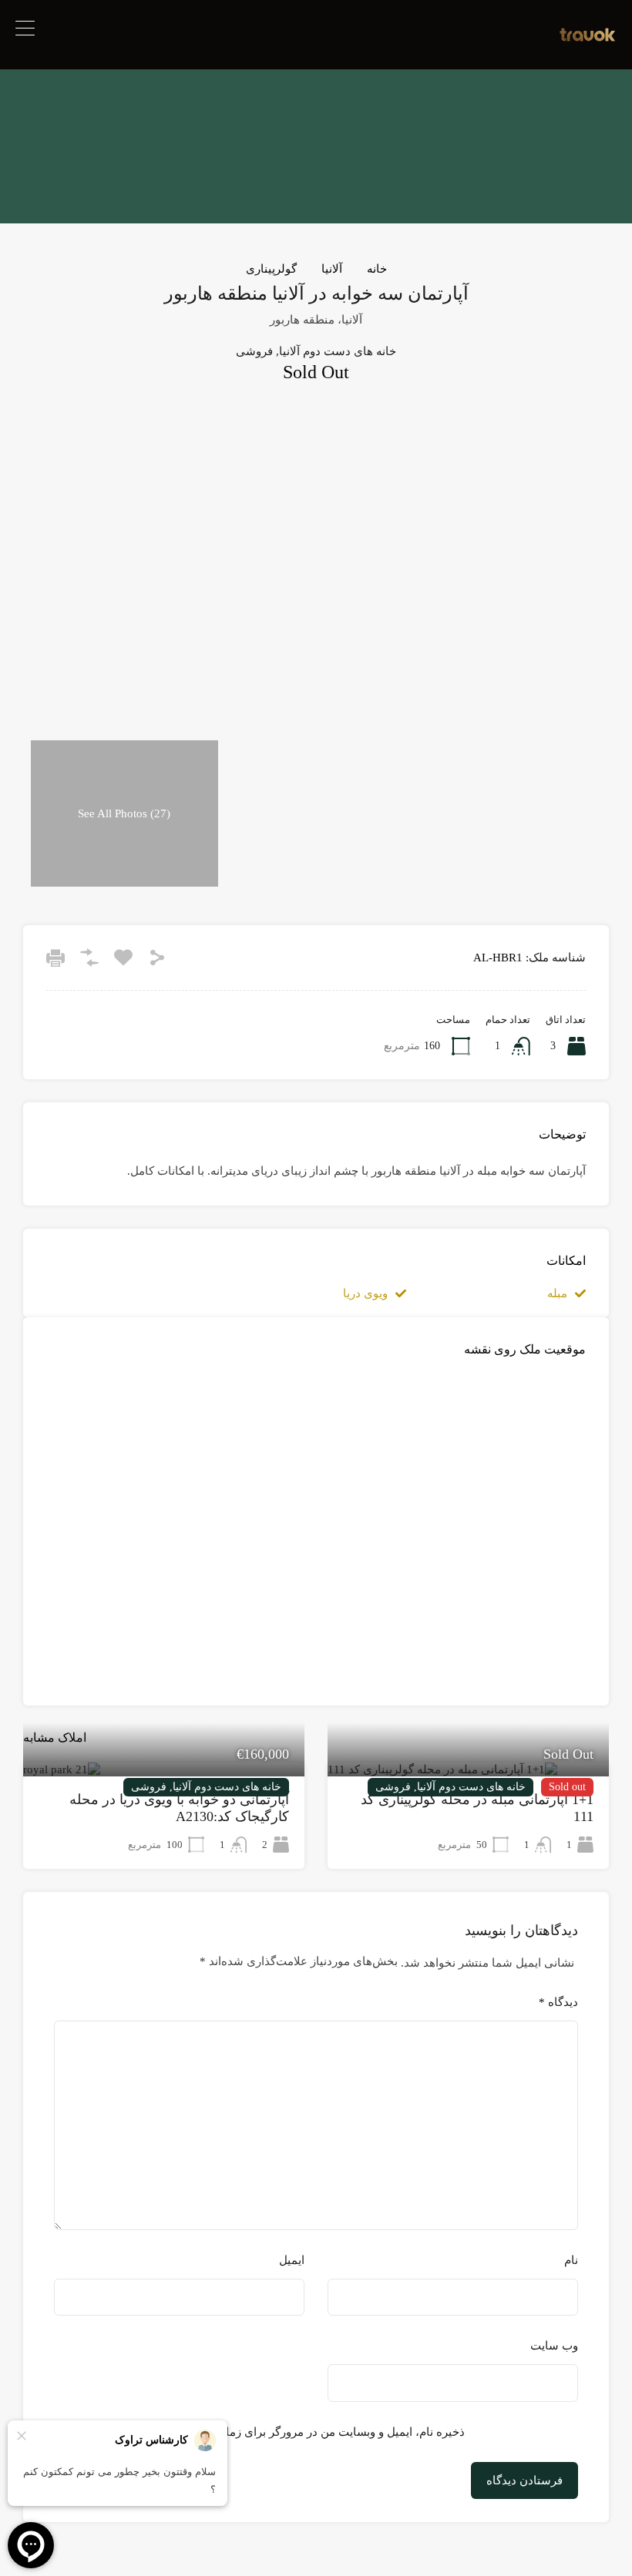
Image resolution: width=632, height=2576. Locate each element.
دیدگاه (558, 2002)
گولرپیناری (271, 269)
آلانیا (332, 269)
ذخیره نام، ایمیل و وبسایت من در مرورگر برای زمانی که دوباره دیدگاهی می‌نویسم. (267, 2432)
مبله (557, 1293)
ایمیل (292, 2260)
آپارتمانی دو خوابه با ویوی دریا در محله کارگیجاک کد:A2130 (179, 1808)
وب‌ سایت (554, 2346)
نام (571, 2260)
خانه (377, 269)
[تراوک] (588, 38)
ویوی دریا (365, 1293)
